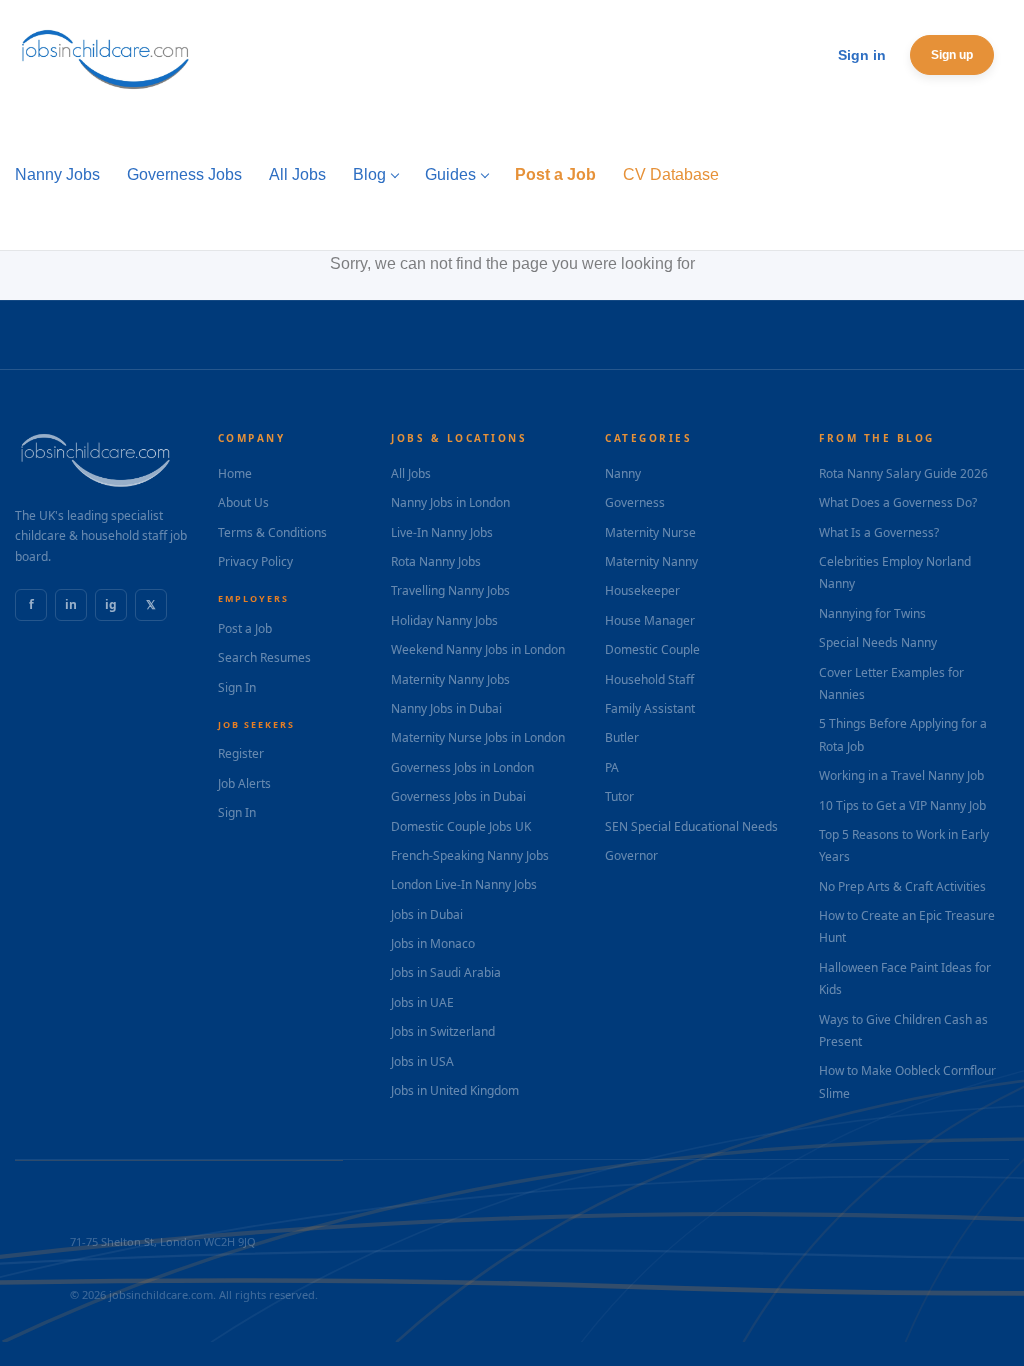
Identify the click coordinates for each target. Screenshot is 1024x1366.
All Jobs (411, 473)
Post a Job (245, 628)
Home (235, 473)
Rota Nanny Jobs (436, 561)
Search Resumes (264, 657)
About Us (243, 502)
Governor (631, 855)
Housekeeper (642, 590)
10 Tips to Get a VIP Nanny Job (902, 805)
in (71, 604)
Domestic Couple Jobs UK (461, 826)
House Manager (650, 620)
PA (612, 767)
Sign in (862, 55)
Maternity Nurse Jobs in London (478, 737)
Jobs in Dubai (427, 914)
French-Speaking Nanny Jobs (470, 855)
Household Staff (649, 679)
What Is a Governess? (879, 532)
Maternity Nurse (650, 532)
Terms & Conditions (272, 532)
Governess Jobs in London (462, 767)
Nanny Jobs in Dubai (446, 708)
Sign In (237, 687)
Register (241, 753)
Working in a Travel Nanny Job (901, 775)
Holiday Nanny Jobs (444, 620)
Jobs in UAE (422, 1002)
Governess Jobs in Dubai (458, 796)
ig (111, 604)
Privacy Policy (255, 561)
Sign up (952, 55)
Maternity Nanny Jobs (450, 679)
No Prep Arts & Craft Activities (902, 886)
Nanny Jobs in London (450, 502)
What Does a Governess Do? (898, 502)
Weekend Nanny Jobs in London (478, 649)
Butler (622, 737)
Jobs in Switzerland (443, 1031)
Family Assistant (650, 708)
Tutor (619, 796)
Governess (635, 502)
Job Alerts (244, 783)
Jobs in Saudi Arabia (446, 972)
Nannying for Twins (872, 613)
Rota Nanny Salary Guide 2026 (903, 473)
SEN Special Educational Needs (691, 826)
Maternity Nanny (651, 561)
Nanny (623, 473)
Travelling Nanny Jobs (450, 590)
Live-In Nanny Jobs (442, 532)
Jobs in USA (422, 1061)
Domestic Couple (652, 649)
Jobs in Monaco (433, 943)
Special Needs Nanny (878, 642)
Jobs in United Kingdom (455, 1090)
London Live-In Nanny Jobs (464, 884)
